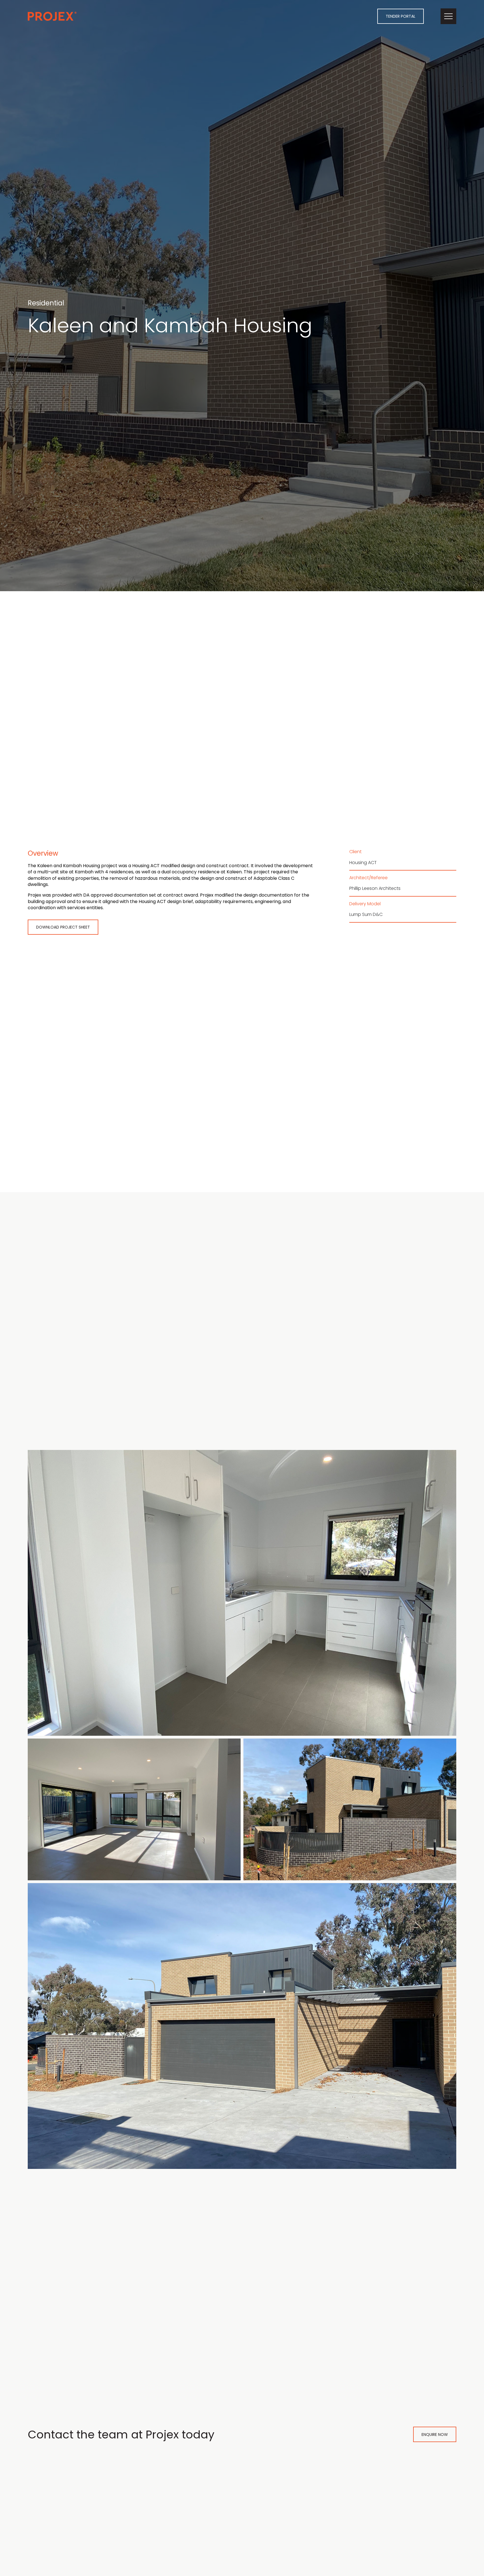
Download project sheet (63, 927)
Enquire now (435, 2435)
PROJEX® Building (52, 16)
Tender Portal (401, 16)
